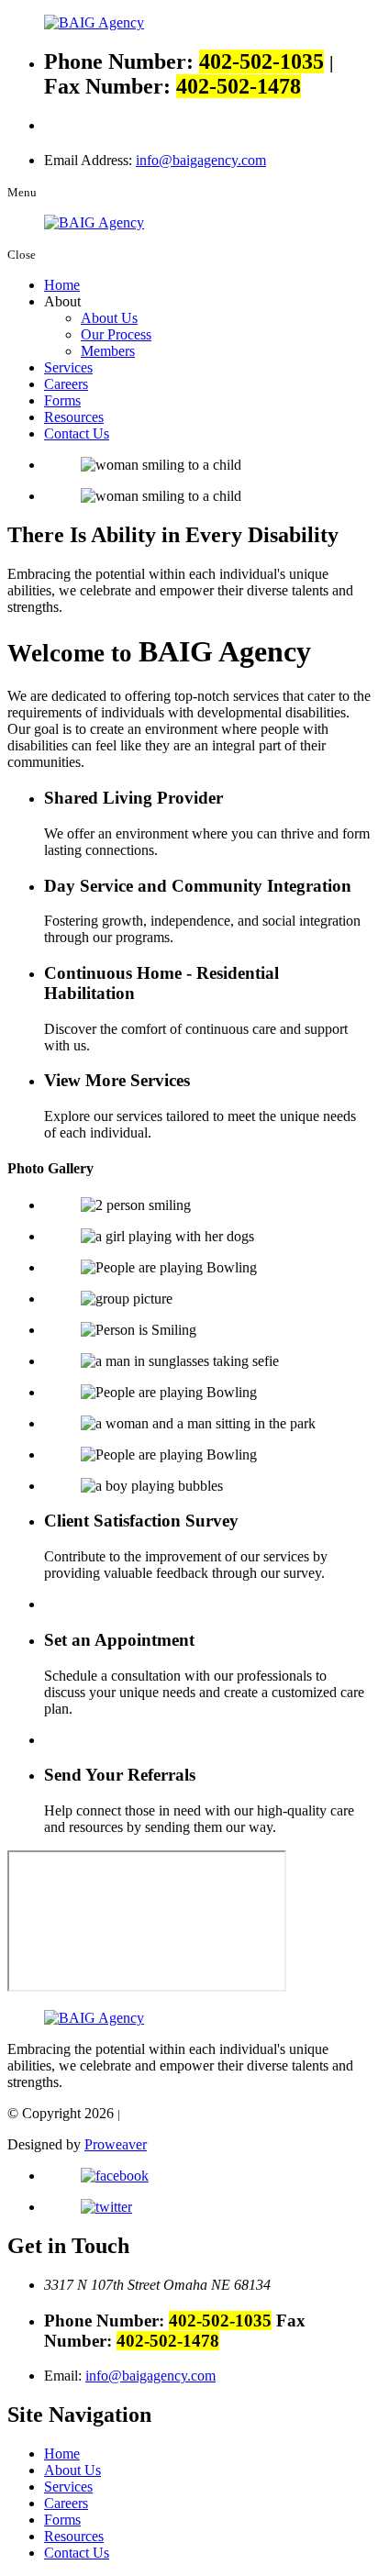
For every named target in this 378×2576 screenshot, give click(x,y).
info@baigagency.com (201, 160)
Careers (66, 384)
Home (62, 285)
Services (68, 367)
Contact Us (77, 433)
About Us (109, 318)
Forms (62, 400)
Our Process (116, 334)
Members (108, 351)
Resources (74, 417)
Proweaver (116, 2144)
